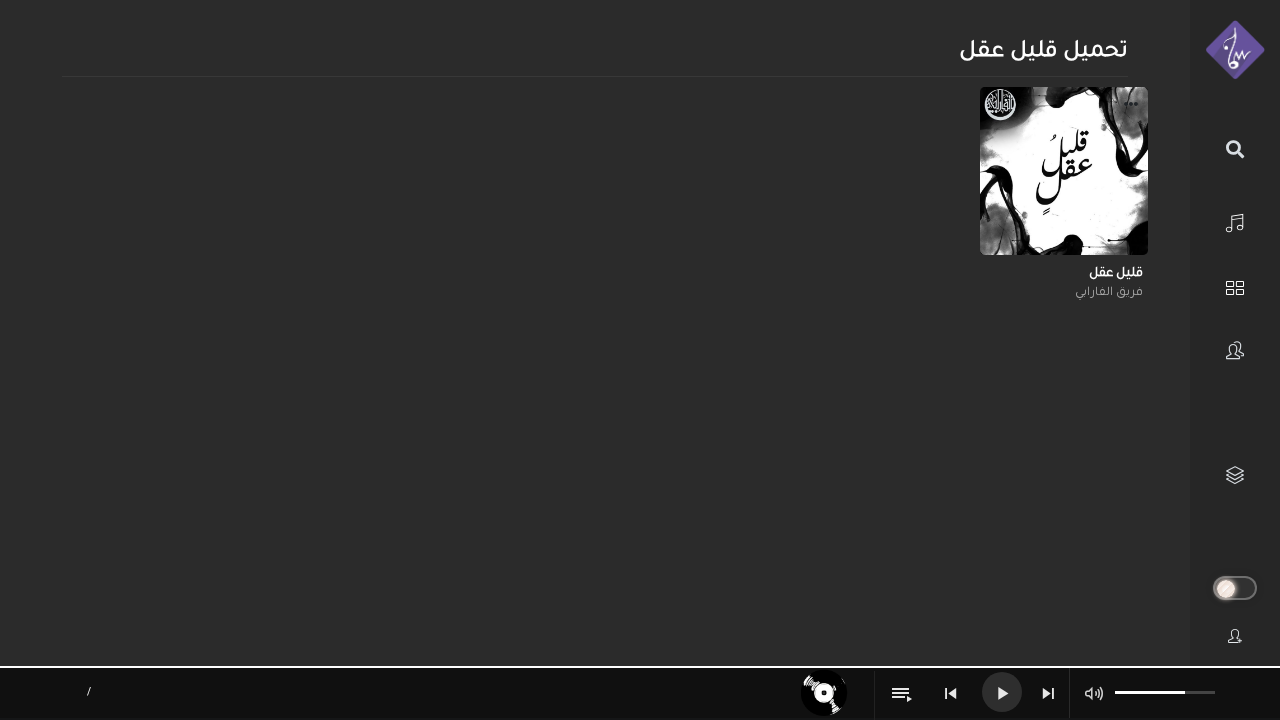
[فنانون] (1235, 350)
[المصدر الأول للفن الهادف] (1235, 51)
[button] (1131, 107)
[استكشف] (1235, 285)
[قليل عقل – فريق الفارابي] (1064, 171)
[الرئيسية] (1235, 220)
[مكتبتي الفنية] (1235, 475)
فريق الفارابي (1109, 293)
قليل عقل (1116, 274)
